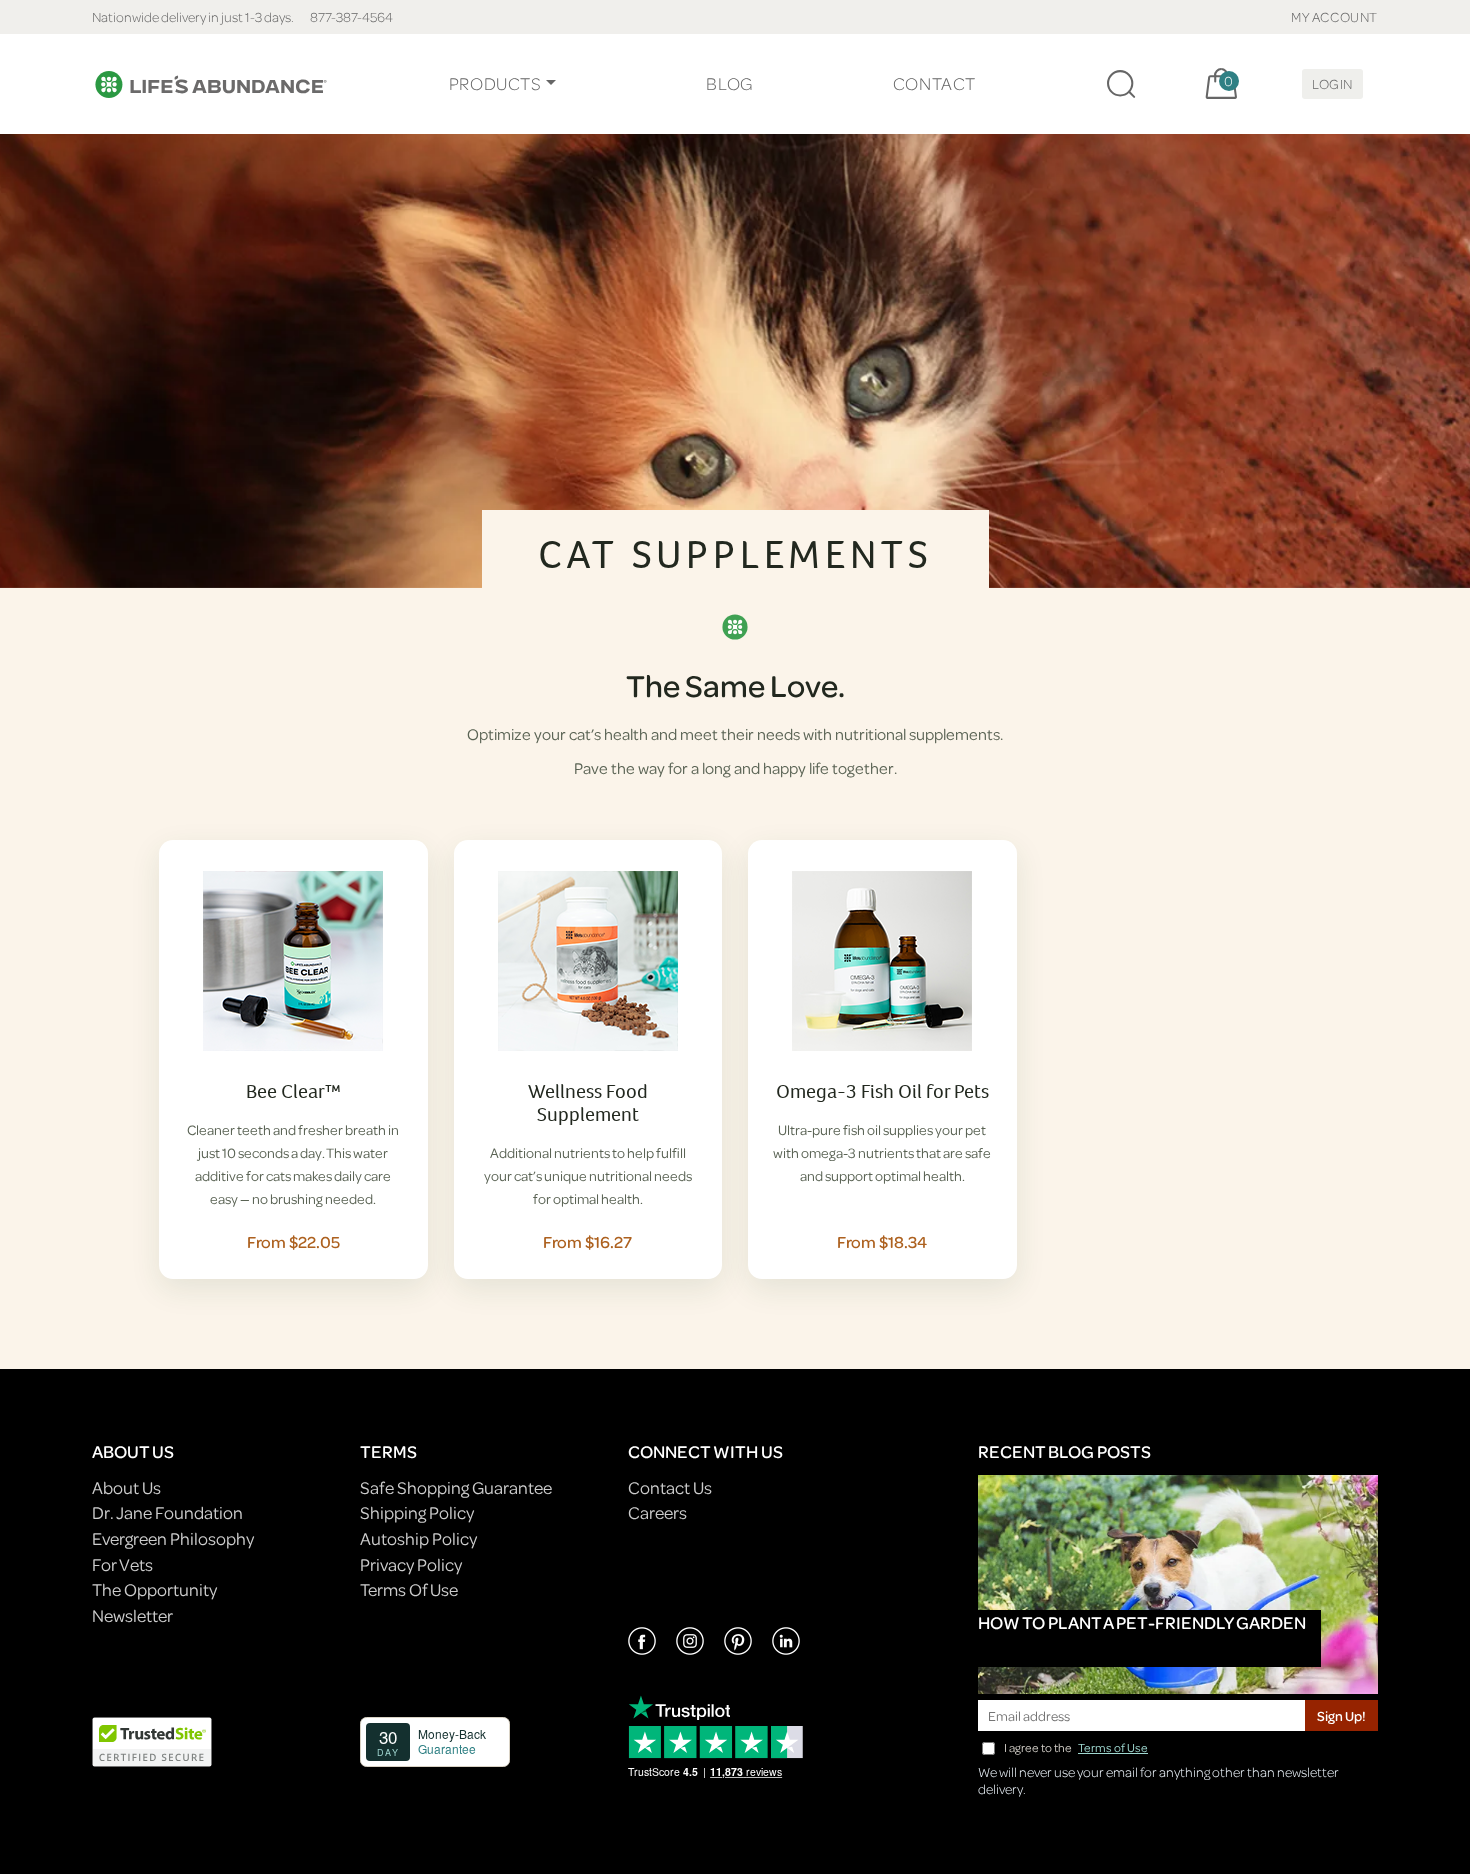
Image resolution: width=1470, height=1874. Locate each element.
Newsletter (132, 1615)
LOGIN (1332, 83)
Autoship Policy (418, 1538)
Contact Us (670, 1487)
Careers (657, 1512)
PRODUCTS (495, 83)
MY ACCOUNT (1334, 16)
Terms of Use (1113, 1747)
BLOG (729, 83)
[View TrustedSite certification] (152, 1739)
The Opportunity (154, 1589)
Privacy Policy (411, 1564)
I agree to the (1076, 1747)
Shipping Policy (417, 1512)
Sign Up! (1341, 1715)
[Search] (1121, 84)
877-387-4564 (351, 16)
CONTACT (934, 83)
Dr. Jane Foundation (167, 1512)
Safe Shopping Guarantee (456, 1487)
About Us (126, 1487)
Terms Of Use (409, 1589)
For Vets (122, 1564)
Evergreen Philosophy (173, 1538)
